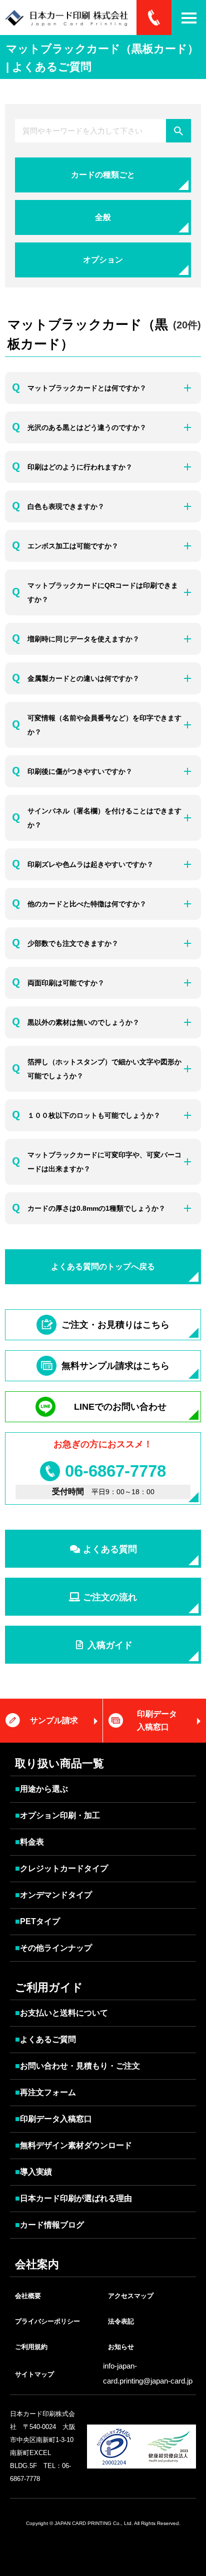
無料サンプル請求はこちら (115, 1366)
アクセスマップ (131, 2296)
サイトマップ (34, 2374)
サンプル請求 (54, 1720)
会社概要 (28, 2296)
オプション (103, 260)
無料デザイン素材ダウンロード (73, 2145)
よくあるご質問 (45, 2039)
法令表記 (121, 2321)
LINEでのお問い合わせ (120, 1407)
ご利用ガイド (49, 1987)
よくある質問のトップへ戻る (103, 1267)
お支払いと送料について (61, 2013)
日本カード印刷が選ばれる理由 (73, 2198)
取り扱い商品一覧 (59, 1763)
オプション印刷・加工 (57, 1815)
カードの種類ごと (103, 175)
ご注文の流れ (109, 1597)
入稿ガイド (109, 1645)
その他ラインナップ (53, 1948)
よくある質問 (109, 1549)
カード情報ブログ (49, 2225)
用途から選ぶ (41, 1789)
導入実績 (33, 2172)
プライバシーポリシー (47, 2321)
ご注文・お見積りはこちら (115, 1325)
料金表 (29, 1842)
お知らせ (121, 2347)
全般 (103, 217)
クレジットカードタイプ (61, 1868)
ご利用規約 (31, 2347)
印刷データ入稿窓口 (157, 1720)
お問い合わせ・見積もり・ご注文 (77, 2066)
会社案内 (37, 2264)
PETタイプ (37, 1921)
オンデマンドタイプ (53, 1895)
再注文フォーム (45, 2092)
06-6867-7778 (115, 1471)
